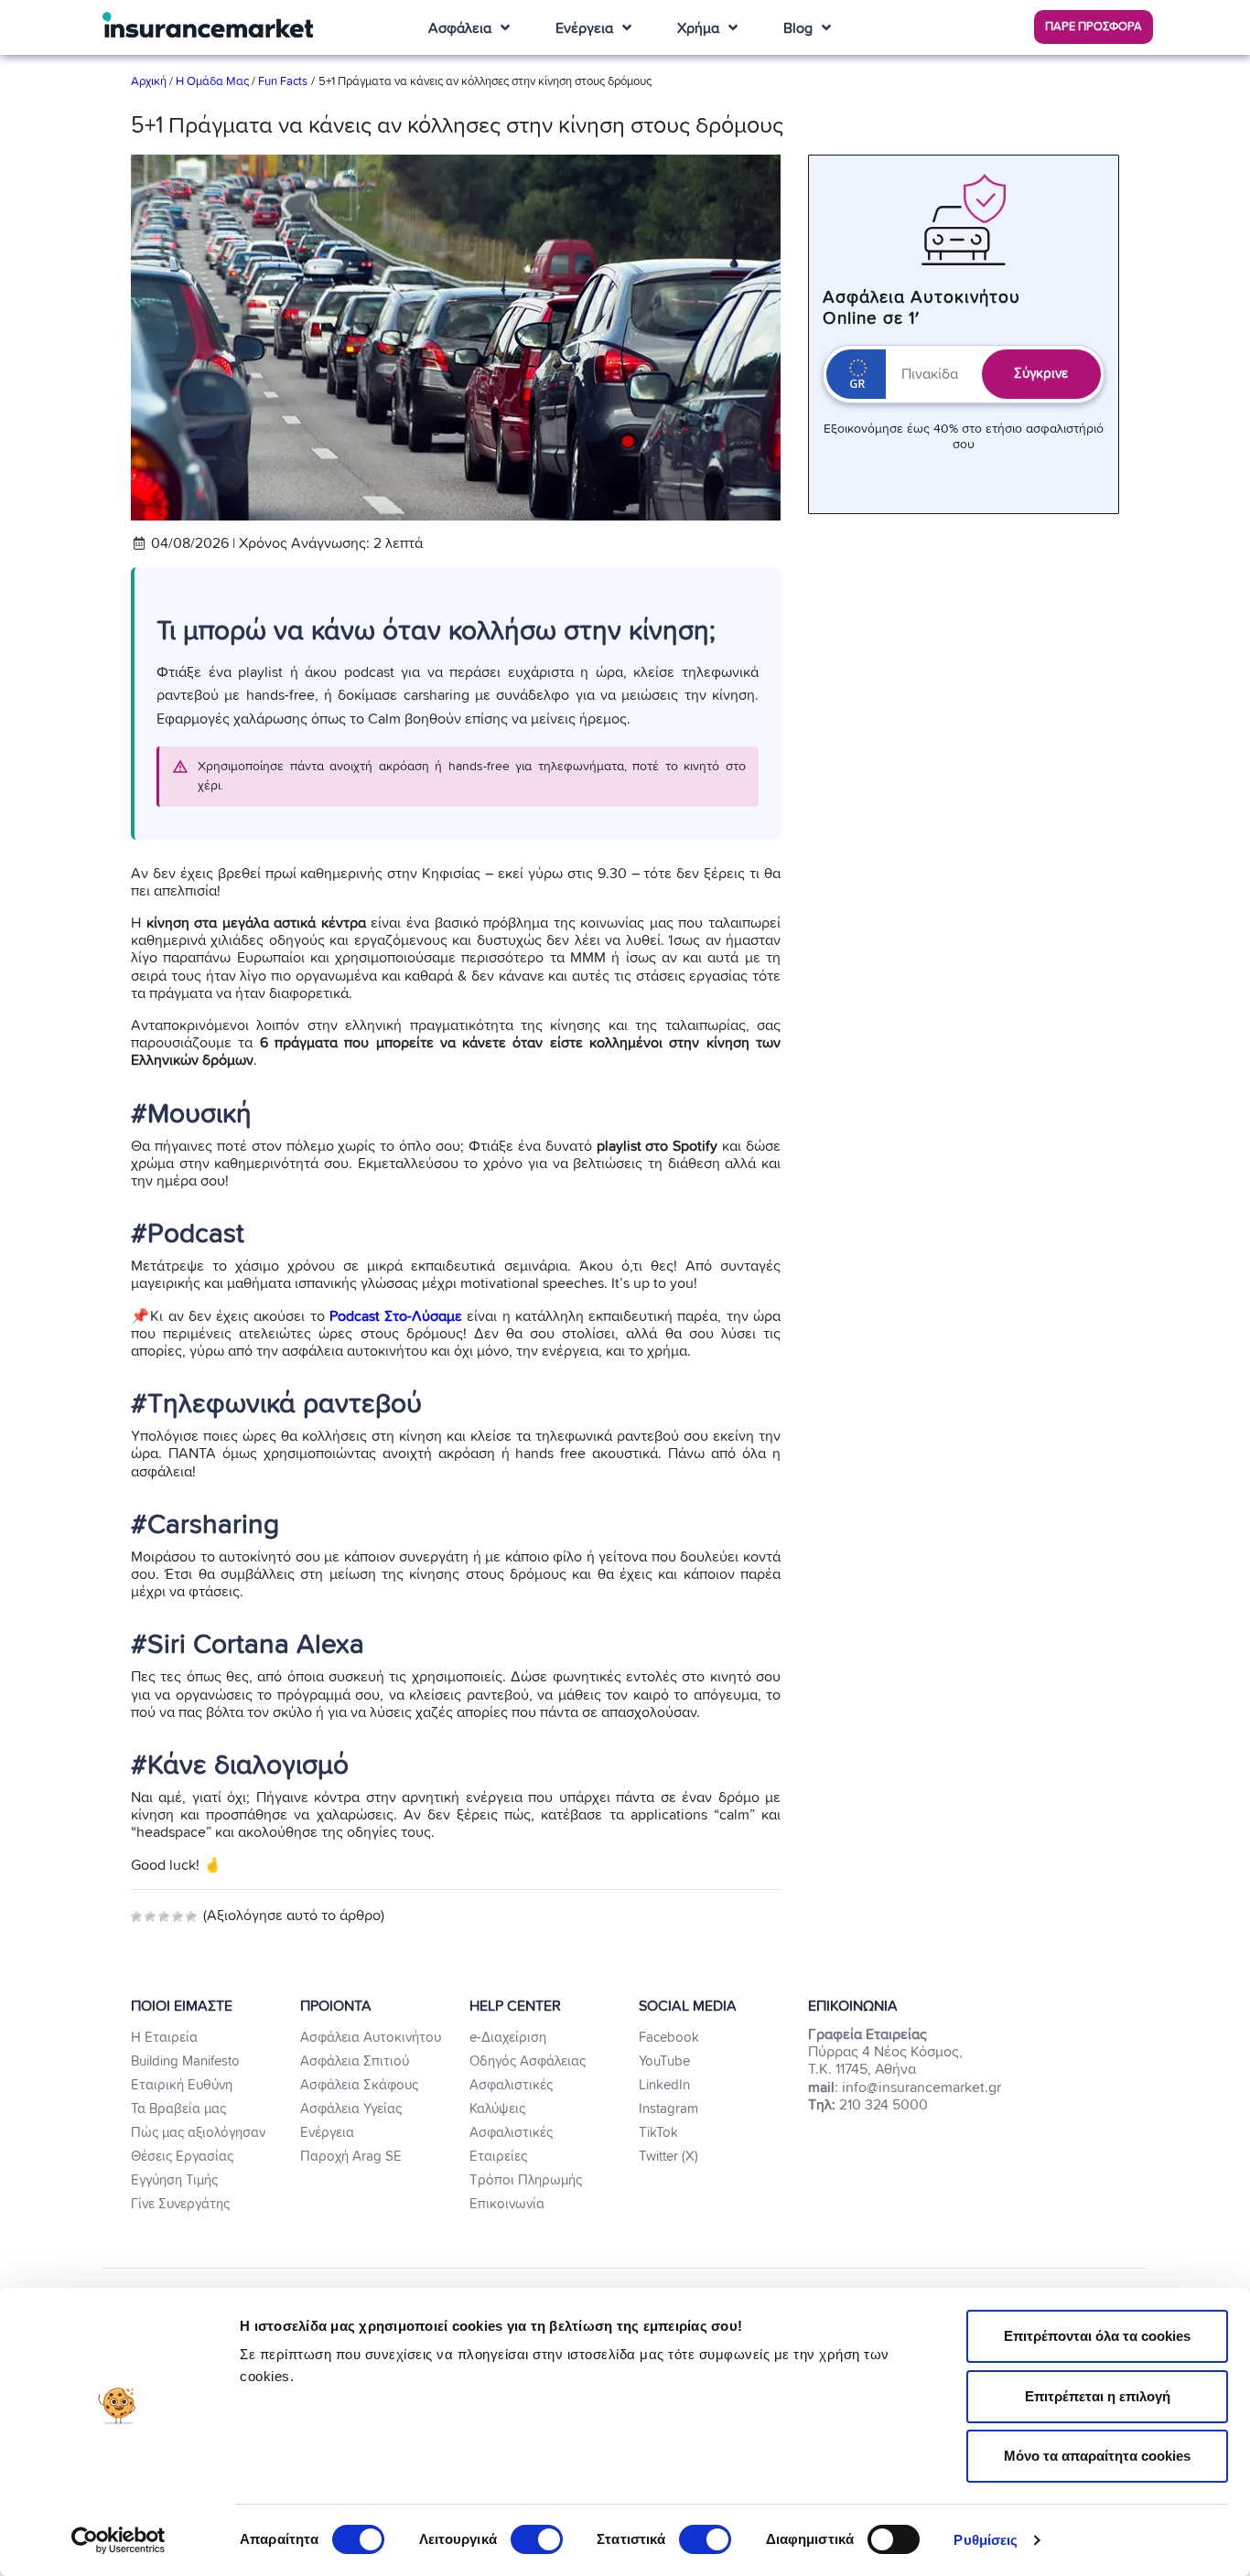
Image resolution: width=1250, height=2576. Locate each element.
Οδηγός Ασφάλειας (528, 2061)
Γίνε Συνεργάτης (180, 2204)
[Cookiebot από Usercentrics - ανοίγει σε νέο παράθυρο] (119, 2540)
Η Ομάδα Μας (212, 82)
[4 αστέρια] (178, 1916)
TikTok (658, 2133)
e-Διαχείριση (508, 2038)
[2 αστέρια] (150, 1916)
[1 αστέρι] (136, 1916)
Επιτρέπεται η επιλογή (1098, 2396)
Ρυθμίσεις (986, 2540)
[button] (1094, 27)
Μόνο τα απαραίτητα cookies (1097, 2456)
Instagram (668, 2109)
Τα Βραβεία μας (178, 2109)
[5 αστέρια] (191, 1916)
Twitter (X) (668, 2157)
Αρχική (150, 82)
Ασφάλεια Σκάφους (359, 2085)
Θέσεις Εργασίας (182, 2157)
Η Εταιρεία (164, 2038)
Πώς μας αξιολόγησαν (198, 2133)
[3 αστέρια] (164, 1916)
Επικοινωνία (507, 2204)
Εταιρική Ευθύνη (182, 2085)
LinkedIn (664, 2085)
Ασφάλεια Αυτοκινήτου (371, 2038)
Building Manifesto (185, 2061)
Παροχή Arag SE (351, 2157)
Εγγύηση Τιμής (174, 2180)
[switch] (537, 2539)
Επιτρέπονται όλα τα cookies (1097, 2336)
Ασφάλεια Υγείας (351, 2109)
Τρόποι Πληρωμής (526, 2180)
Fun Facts (283, 82)
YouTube (664, 2061)
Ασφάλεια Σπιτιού (355, 2061)
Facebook (669, 2038)
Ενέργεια (327, 2133)
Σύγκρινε (1041, 374)
